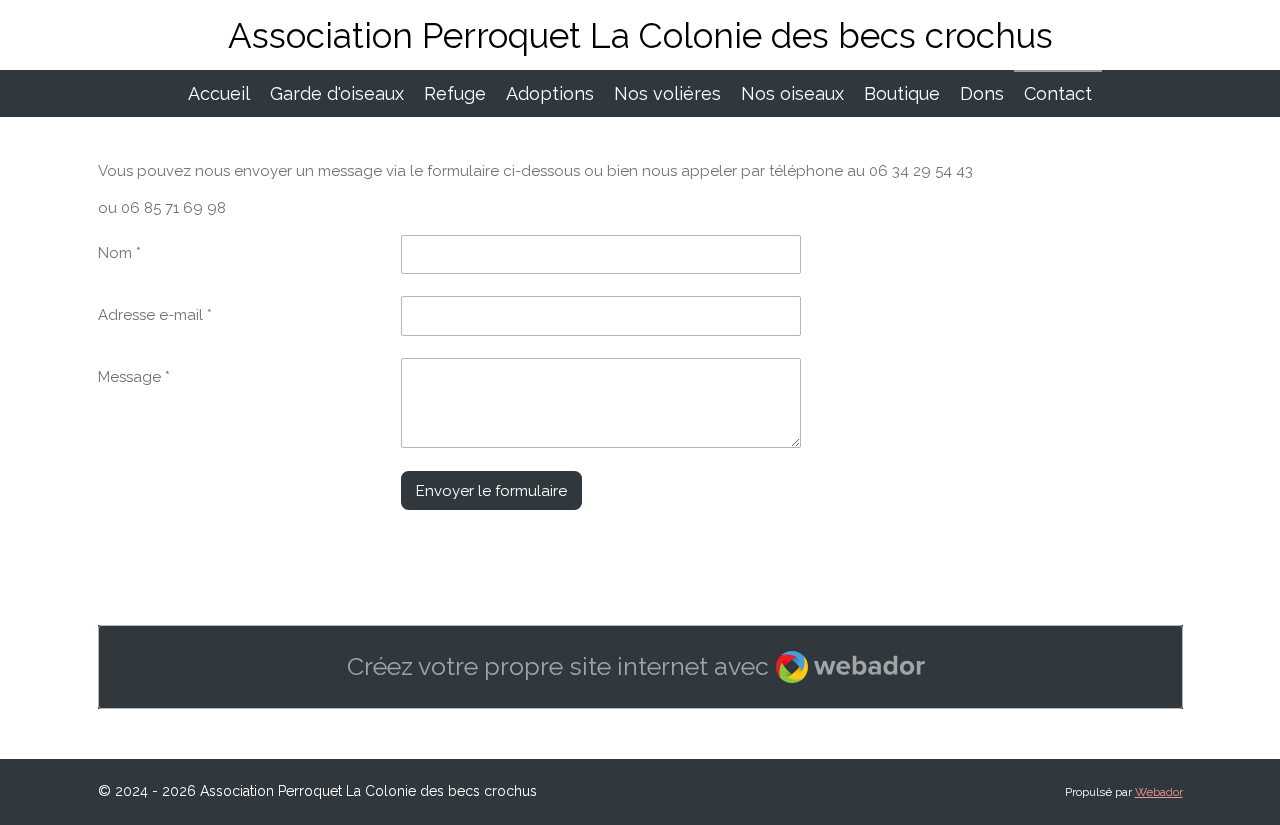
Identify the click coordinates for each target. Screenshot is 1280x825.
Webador (1159, 792)
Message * (134, 377)
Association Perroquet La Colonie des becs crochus (640, 35)
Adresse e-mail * (155, 315)
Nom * (119, 253)
